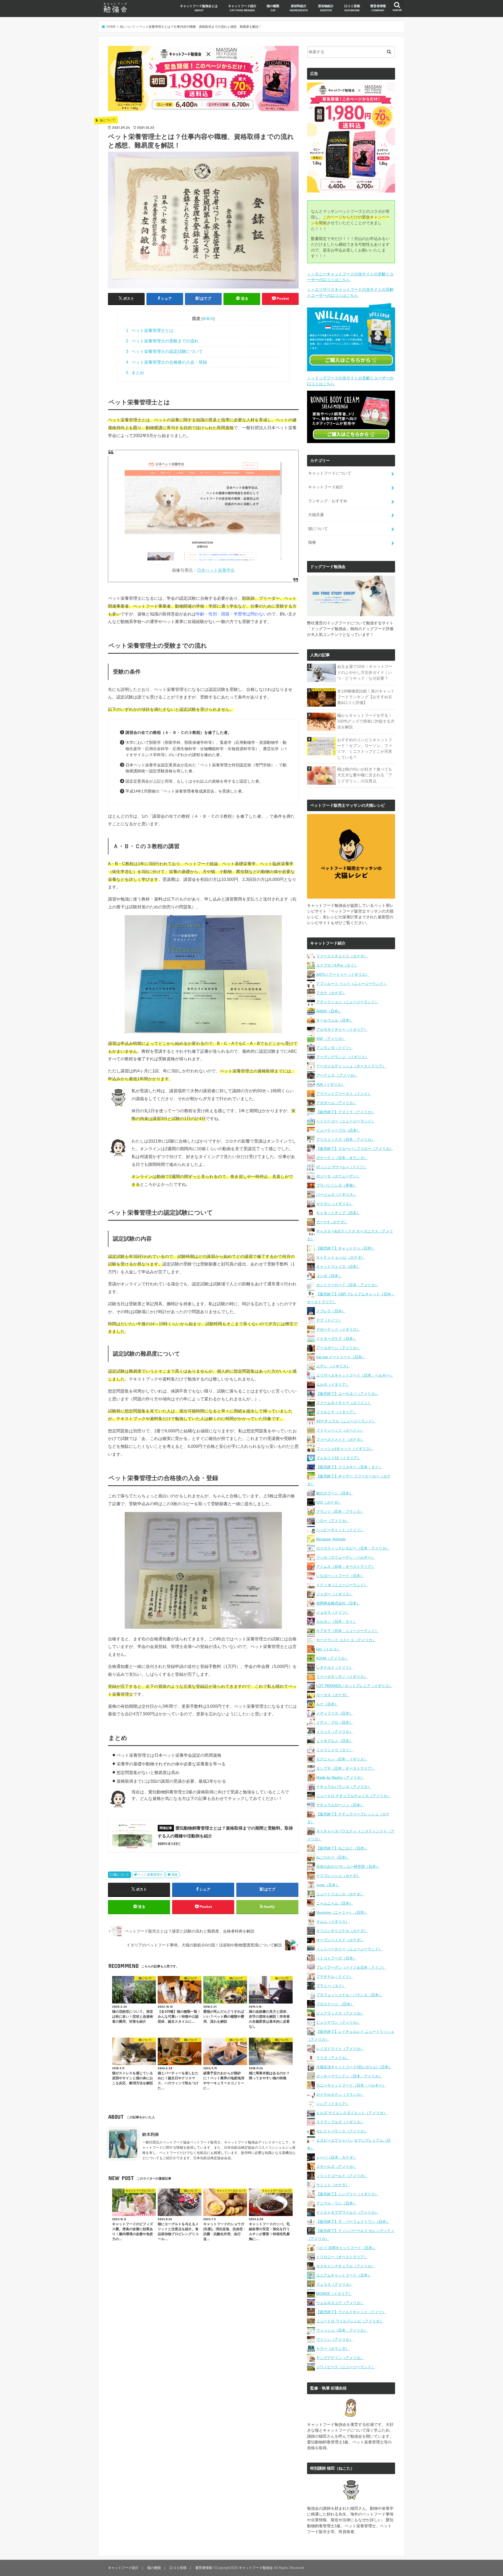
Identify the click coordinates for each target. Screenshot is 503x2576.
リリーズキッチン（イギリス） (342, 1677)
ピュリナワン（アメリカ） (338, 2022)
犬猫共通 (316, 515)
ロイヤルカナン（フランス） (340, 2094)
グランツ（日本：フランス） (340, 1511)
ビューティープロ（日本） (338, 1130)
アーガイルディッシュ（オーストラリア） (351, 1066)
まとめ (135, 373)
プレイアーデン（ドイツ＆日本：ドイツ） (351, 1967)
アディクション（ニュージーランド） (347, 1002)
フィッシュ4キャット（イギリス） (345, 1449)
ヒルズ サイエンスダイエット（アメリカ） (352, 2113)
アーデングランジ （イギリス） (342, 1057)
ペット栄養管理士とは (150, 331)
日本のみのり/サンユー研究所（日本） (348, 1866)
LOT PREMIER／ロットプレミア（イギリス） (354, 1686)
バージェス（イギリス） (336, 1194)
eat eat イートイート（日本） (341, 1357)
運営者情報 (378, 8)
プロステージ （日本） (335, 2004)
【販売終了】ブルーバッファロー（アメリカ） (355, 1149)
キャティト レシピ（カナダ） (341, 1257)
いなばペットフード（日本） (340, 1576)
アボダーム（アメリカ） (336, 1103)
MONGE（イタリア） (334, 2294)
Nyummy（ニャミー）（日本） (342, 1912)
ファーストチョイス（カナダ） (342, 956)
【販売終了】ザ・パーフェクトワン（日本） (353, 2222)
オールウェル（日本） (335, 1020)
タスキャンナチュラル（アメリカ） (346, 2266)
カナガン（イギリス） (335, 1204)
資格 (174, 1875)
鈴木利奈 (151, 2134)
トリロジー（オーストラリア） (342, 2257)
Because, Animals (331, 1539)
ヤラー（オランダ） (333, 2349)
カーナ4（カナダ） (332, 1222)
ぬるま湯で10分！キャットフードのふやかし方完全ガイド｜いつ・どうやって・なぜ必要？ (365, 672)
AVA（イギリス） (330, 1084)
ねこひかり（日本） (333, 1857)
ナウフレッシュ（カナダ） (338, 1876)
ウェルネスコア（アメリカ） (340, 2303)
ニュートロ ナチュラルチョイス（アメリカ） (353, 1796)
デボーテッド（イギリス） (338, 1329)
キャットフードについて (330, 473)
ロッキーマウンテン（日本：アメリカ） (349, 2076)
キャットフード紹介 (242, 8)
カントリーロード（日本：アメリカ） (347, 1285)
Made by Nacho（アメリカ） (340, 1777)
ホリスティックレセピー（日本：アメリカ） (353, 1548)
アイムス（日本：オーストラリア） (346, 1567)
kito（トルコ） (328, 1649)
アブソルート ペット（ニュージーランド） (352, 984)
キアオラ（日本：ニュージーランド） (347, 1631)
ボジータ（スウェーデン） (338, 1176)
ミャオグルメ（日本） (335, 1741)
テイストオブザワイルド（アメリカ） (347, 2212)
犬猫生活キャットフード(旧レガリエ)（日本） (354, 2067)
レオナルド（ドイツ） (335, 1667)
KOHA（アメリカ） (332, 1658)
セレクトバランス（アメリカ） (342, 2131)
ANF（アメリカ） (331, 1039)
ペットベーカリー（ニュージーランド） (349, 1949)
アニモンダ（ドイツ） (335, 1048)
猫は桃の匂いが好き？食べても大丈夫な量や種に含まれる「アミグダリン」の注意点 (365, 775)
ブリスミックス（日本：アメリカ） (346, 1139)
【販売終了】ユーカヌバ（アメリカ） (347, 1394)
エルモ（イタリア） (333, 1384)
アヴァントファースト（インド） (344, 1094)
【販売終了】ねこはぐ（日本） (342, 1848)
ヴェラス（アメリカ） (335, 2284)
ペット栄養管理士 (150, 1875)
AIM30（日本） (329, 1011)
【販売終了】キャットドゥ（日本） (346, 1248)
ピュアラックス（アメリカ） (340, 2013)
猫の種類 (273, 8)
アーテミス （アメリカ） (337, 1075)
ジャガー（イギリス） (335, 1594)
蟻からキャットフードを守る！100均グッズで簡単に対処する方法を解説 (366, 721)
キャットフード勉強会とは (199, 8)
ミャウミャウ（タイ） (335, 1750)
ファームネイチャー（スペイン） (344, 1403)
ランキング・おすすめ (328, 501)
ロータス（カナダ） (333, 1695)
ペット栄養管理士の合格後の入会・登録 (166, 362)
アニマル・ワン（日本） (336, 2203)
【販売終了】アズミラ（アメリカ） (346, 1112)
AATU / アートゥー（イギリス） (343, 974)
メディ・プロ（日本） (335, 1722)
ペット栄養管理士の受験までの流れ (162, 341)
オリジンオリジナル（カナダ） (342, 1931)
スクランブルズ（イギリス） (340, 2122)
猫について (121, 1875)
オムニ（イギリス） (333, 1922)
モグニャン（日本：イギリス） (342, 1759)
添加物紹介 (326, 8)
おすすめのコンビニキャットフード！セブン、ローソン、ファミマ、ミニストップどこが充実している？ (365, 749)
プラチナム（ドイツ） (335, 1977)
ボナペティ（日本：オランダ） (342, 1158)
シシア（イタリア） (333, 2104)
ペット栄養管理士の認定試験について (164, 351)
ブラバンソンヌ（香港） (336, 1185)
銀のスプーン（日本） (335, 1493)
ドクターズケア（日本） (336, 1339)
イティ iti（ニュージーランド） (342, 1585)
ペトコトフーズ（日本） (336, 1958)
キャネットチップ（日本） (338, 1213)
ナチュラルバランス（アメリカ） (344, 1787)
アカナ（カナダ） (331, 993)
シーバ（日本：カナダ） (336, 2157)
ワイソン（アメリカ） (335, 2339)
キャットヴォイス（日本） (338, 1267)
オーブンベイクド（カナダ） (340, 1940)
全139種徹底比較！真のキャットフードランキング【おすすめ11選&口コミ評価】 (366, 697)
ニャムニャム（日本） (335, 1903)
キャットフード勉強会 (256, 2568)
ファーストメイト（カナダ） (340, 1439)
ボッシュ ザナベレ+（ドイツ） (342, 1167)
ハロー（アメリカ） (333, 1521)
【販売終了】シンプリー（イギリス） (347, 2194)
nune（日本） (328, 1885)
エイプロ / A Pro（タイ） (337, 965)
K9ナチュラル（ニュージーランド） (346, 1421)
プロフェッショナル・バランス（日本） (349, 1995)
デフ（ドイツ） (329, 1320)
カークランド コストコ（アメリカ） (346, 1640)
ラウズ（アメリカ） (333, 2058)
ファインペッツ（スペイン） (340, 1430)
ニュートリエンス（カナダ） (340, 1894)
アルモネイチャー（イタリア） (342, 1029)
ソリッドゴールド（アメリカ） (342, 2176)
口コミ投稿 (352, 8)
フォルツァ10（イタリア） (338, 1458)
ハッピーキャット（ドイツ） (340, 1530)
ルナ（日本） (327, 1704)
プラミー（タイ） (331, 1986)
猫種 (312, 542)
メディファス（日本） (335, 1713)
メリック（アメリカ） (335, 1732)
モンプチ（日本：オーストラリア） (346, 1768)
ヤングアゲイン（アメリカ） (340, 2358)
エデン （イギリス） (333, 1366)
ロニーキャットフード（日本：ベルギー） (351, 2085)
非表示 (208, 319)
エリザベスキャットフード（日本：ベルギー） (355, 1375)
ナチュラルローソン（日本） (340, 1805)
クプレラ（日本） (331, 1311)
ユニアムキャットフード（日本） (344, 2275)
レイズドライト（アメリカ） (340, 2049)
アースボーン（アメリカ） (338, 1348)
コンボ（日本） (329, 1276)
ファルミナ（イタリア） (336, 1412)
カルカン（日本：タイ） (336, 1622)
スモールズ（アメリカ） (336, 2166)
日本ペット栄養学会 (216, 570)
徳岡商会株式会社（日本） (338, 1603)
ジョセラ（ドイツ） (333, 1612)
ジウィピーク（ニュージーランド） (346, 2367)
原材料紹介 (299, 8)
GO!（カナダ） (329, 1502)
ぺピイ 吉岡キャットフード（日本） (346, 2248)
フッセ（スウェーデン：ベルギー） (346, 1557)
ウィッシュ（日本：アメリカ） (342, 2330)
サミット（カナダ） (333, 2185)
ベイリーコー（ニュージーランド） (346, 1121)
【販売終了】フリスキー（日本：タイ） (349, 1467)
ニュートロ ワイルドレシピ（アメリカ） (350, 2321)
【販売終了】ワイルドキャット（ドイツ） (351, 2312)
